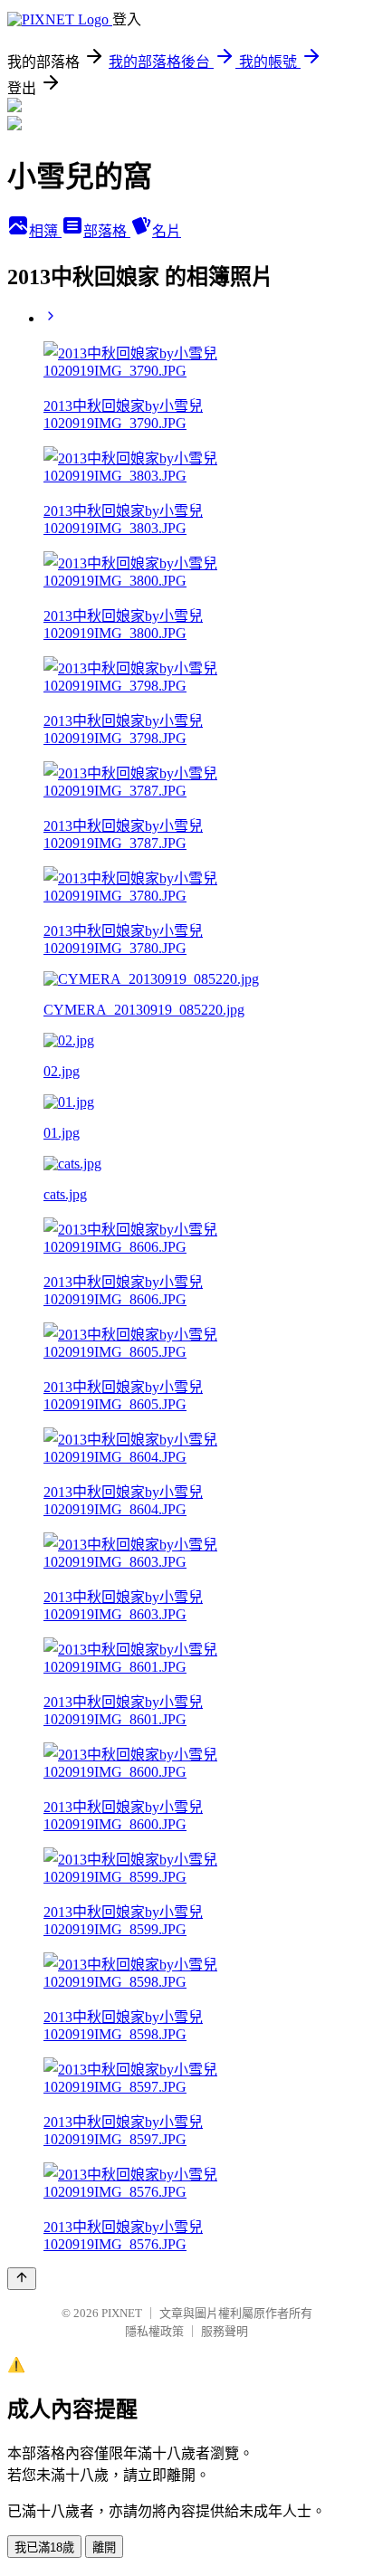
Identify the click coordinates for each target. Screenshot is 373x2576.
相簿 (45, 231)
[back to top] (22, 2279)
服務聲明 (225, 2331)
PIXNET (122, 2313)
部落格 (107, 231)
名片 (167, 231)
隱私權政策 (154, 2331)
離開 (104, 2547)
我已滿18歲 (44, 2547)
